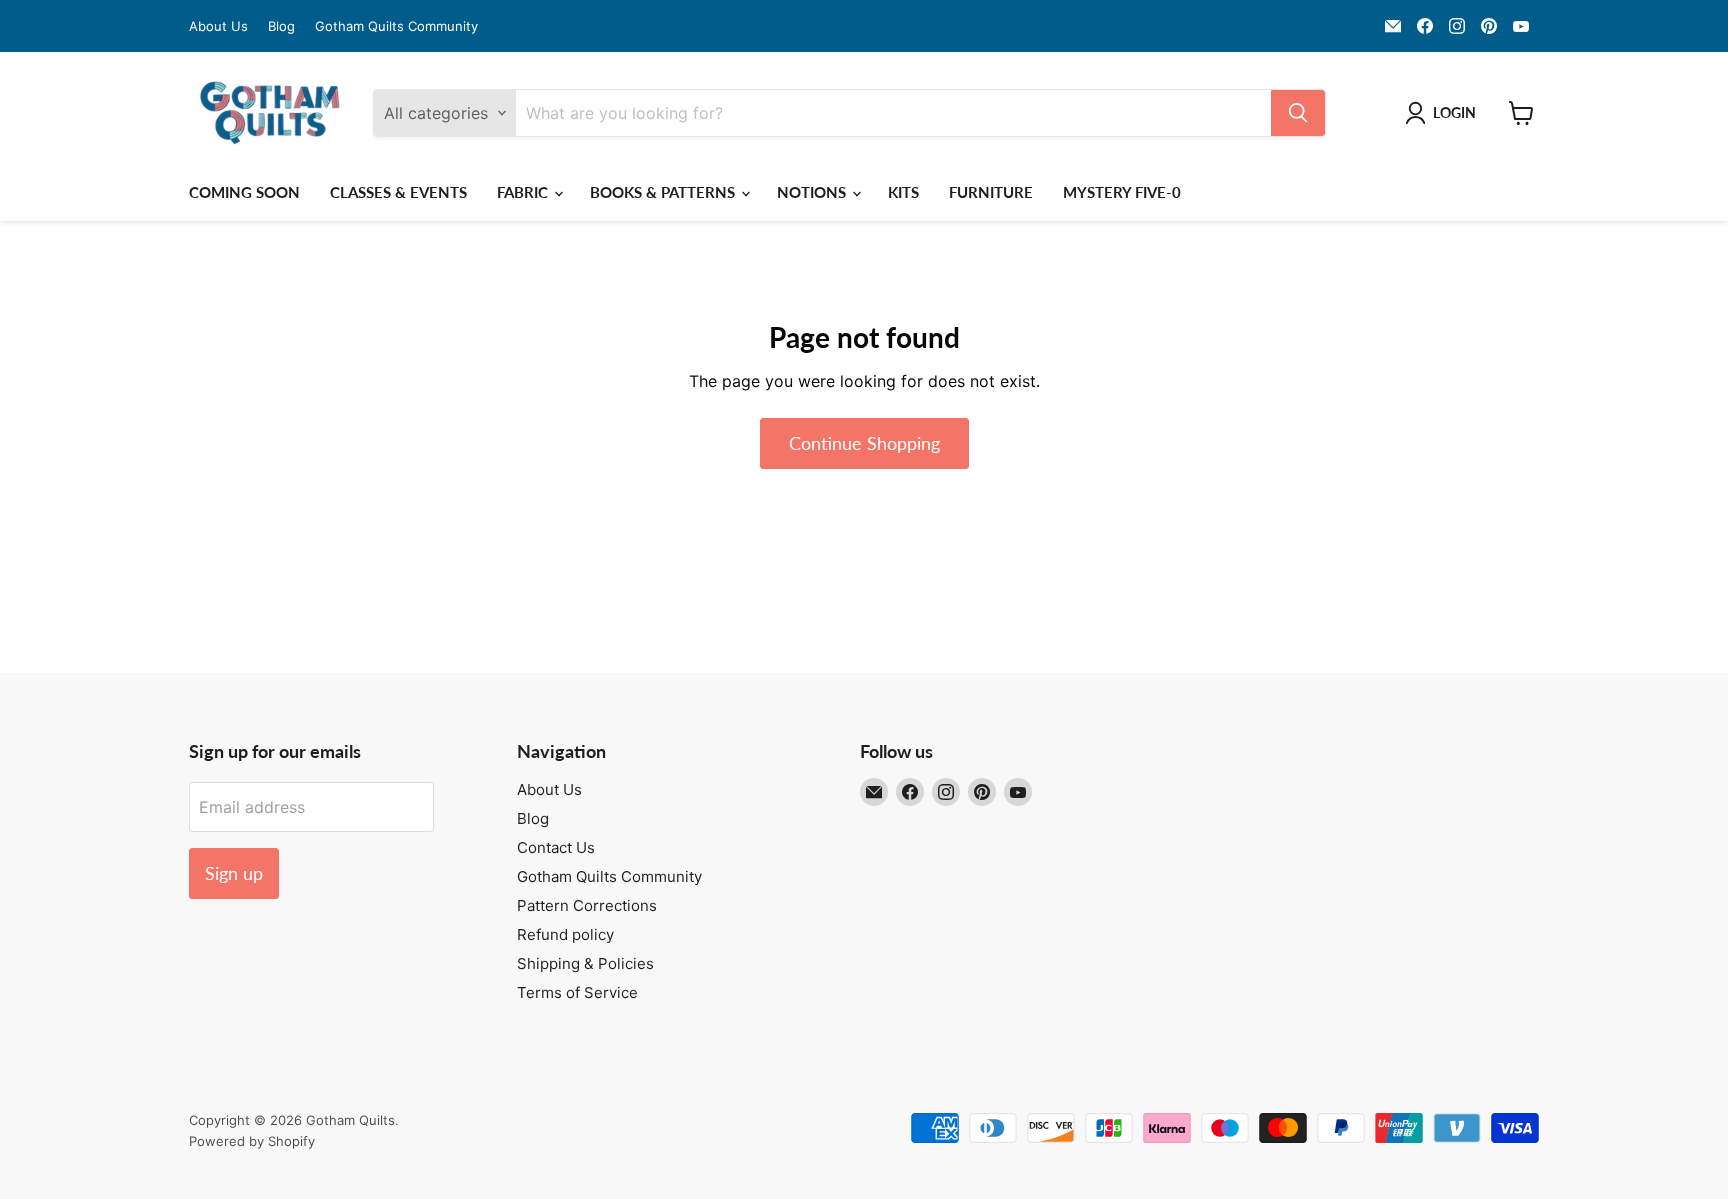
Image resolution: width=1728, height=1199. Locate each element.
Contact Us (556, 847)
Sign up (234, 873)
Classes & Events (398, 192)
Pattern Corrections (587, 905)
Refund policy (565, 934)
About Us (218, 26)
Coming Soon (244, 192)
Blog (281, 26)
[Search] (1298, 113)
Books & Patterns (664, 192)
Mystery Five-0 (1122, 192)
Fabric (524, 192)
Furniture (991, 192)
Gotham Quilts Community (396, 26)
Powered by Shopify (252, 1141)
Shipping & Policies (585, 963)
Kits (903, 192)
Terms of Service (577, 992)
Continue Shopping (864, 443)
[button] (1444, 113)
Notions (813, 192)
